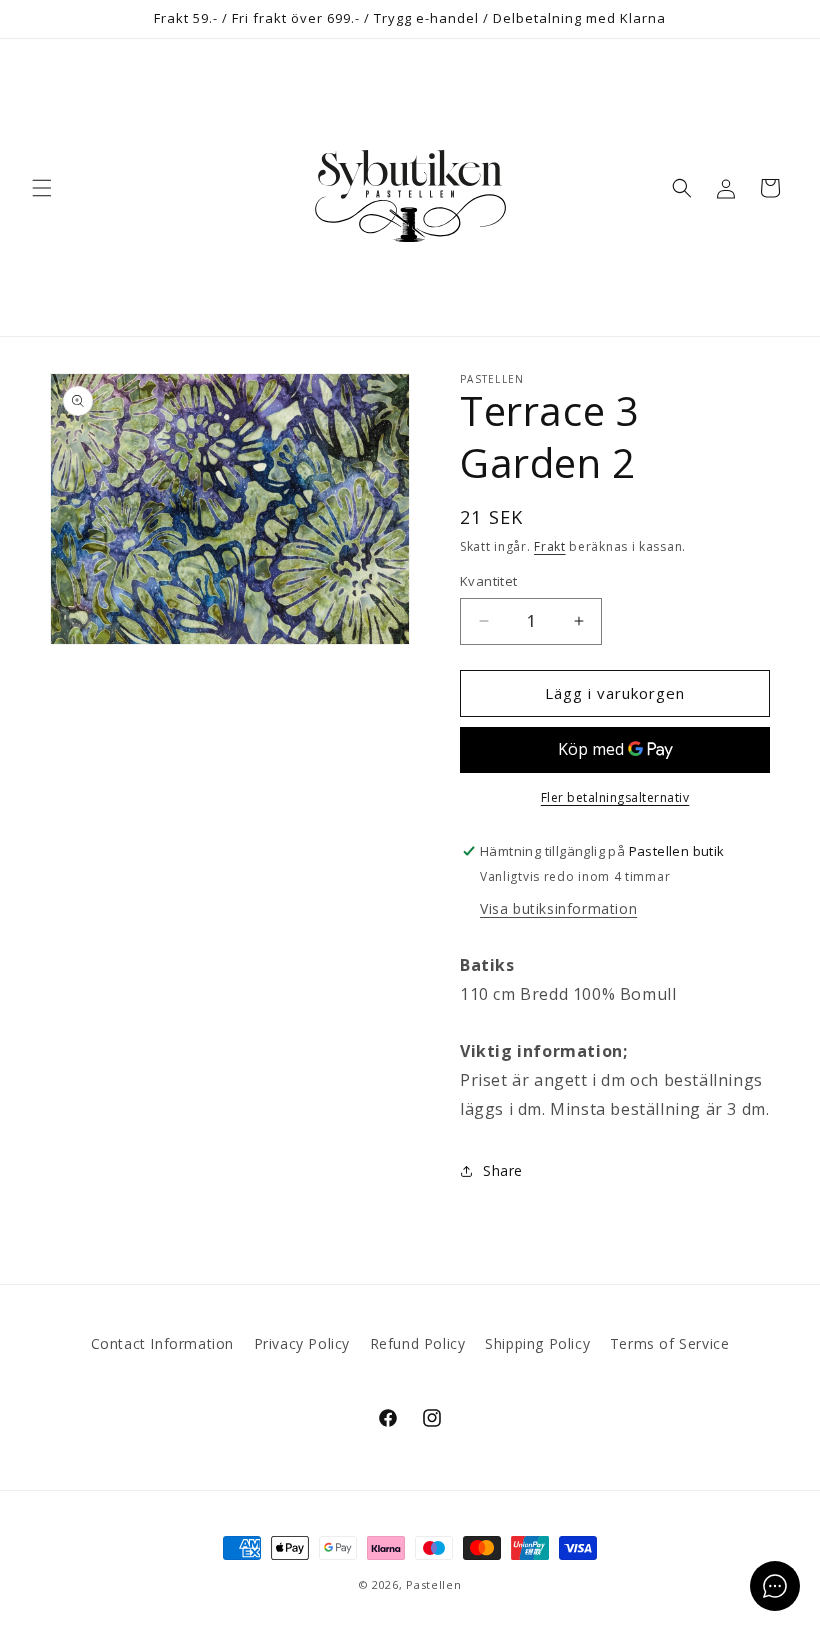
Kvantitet (489, 581)
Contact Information (162, 1343)
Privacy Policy (302, 1343)
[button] (42, 188)
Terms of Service (670, 1343)
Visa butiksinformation (558, 908)
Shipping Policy (537, 1343)
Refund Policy (418, 1343)
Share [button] (503, 1170)
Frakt (550, 546)
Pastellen (433, 1584)
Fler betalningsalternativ (615, 797)
